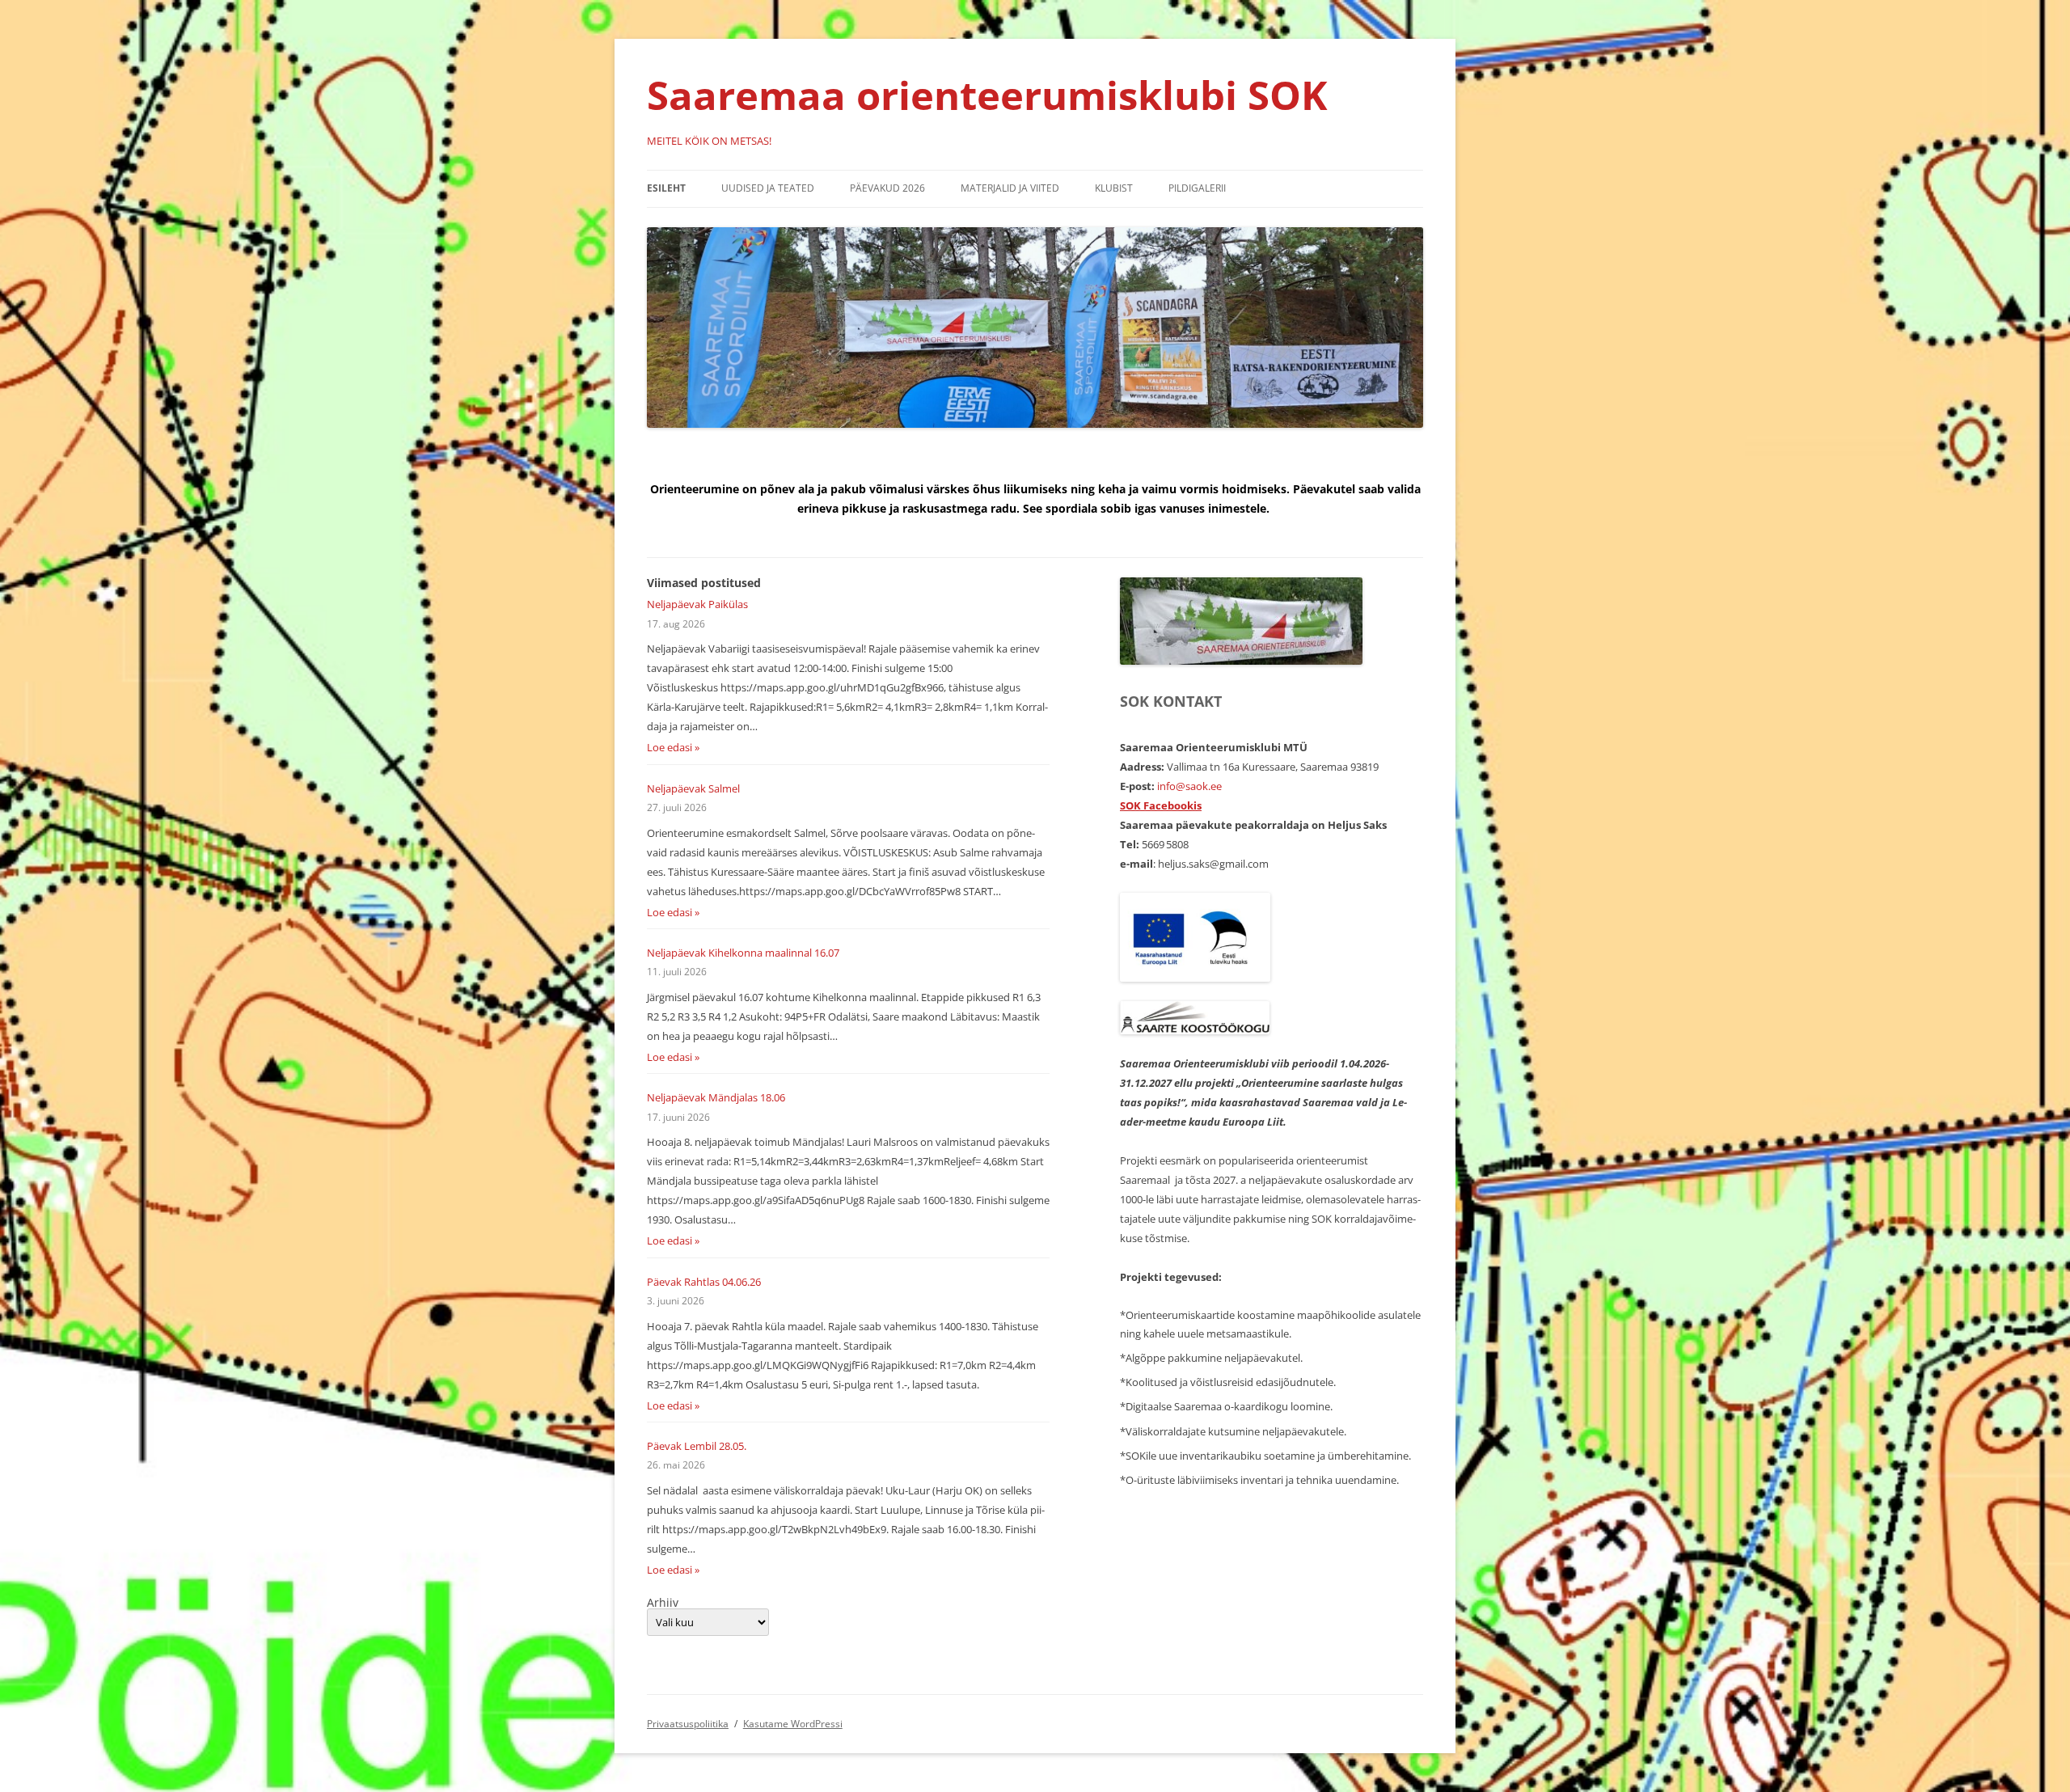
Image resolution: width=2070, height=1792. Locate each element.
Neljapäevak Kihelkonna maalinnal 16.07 (743, 953)
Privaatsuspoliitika (688, 1724)
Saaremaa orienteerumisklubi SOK (987, 95)
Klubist (1114, 188)
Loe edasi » (673, 747)
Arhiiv (663, 1603)
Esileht (666, 188)
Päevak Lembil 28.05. (697, 1446)
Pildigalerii (1197, 188)
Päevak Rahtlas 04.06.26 (704, 1282)
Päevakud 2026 (887, 188)
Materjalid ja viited (1010, 188)
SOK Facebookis (1161, 805)
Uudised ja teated (768, 188)
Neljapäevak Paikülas (697, 604)
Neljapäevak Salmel (693, 788)
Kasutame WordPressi (793, 1724)
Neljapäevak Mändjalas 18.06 (716, 1097)
